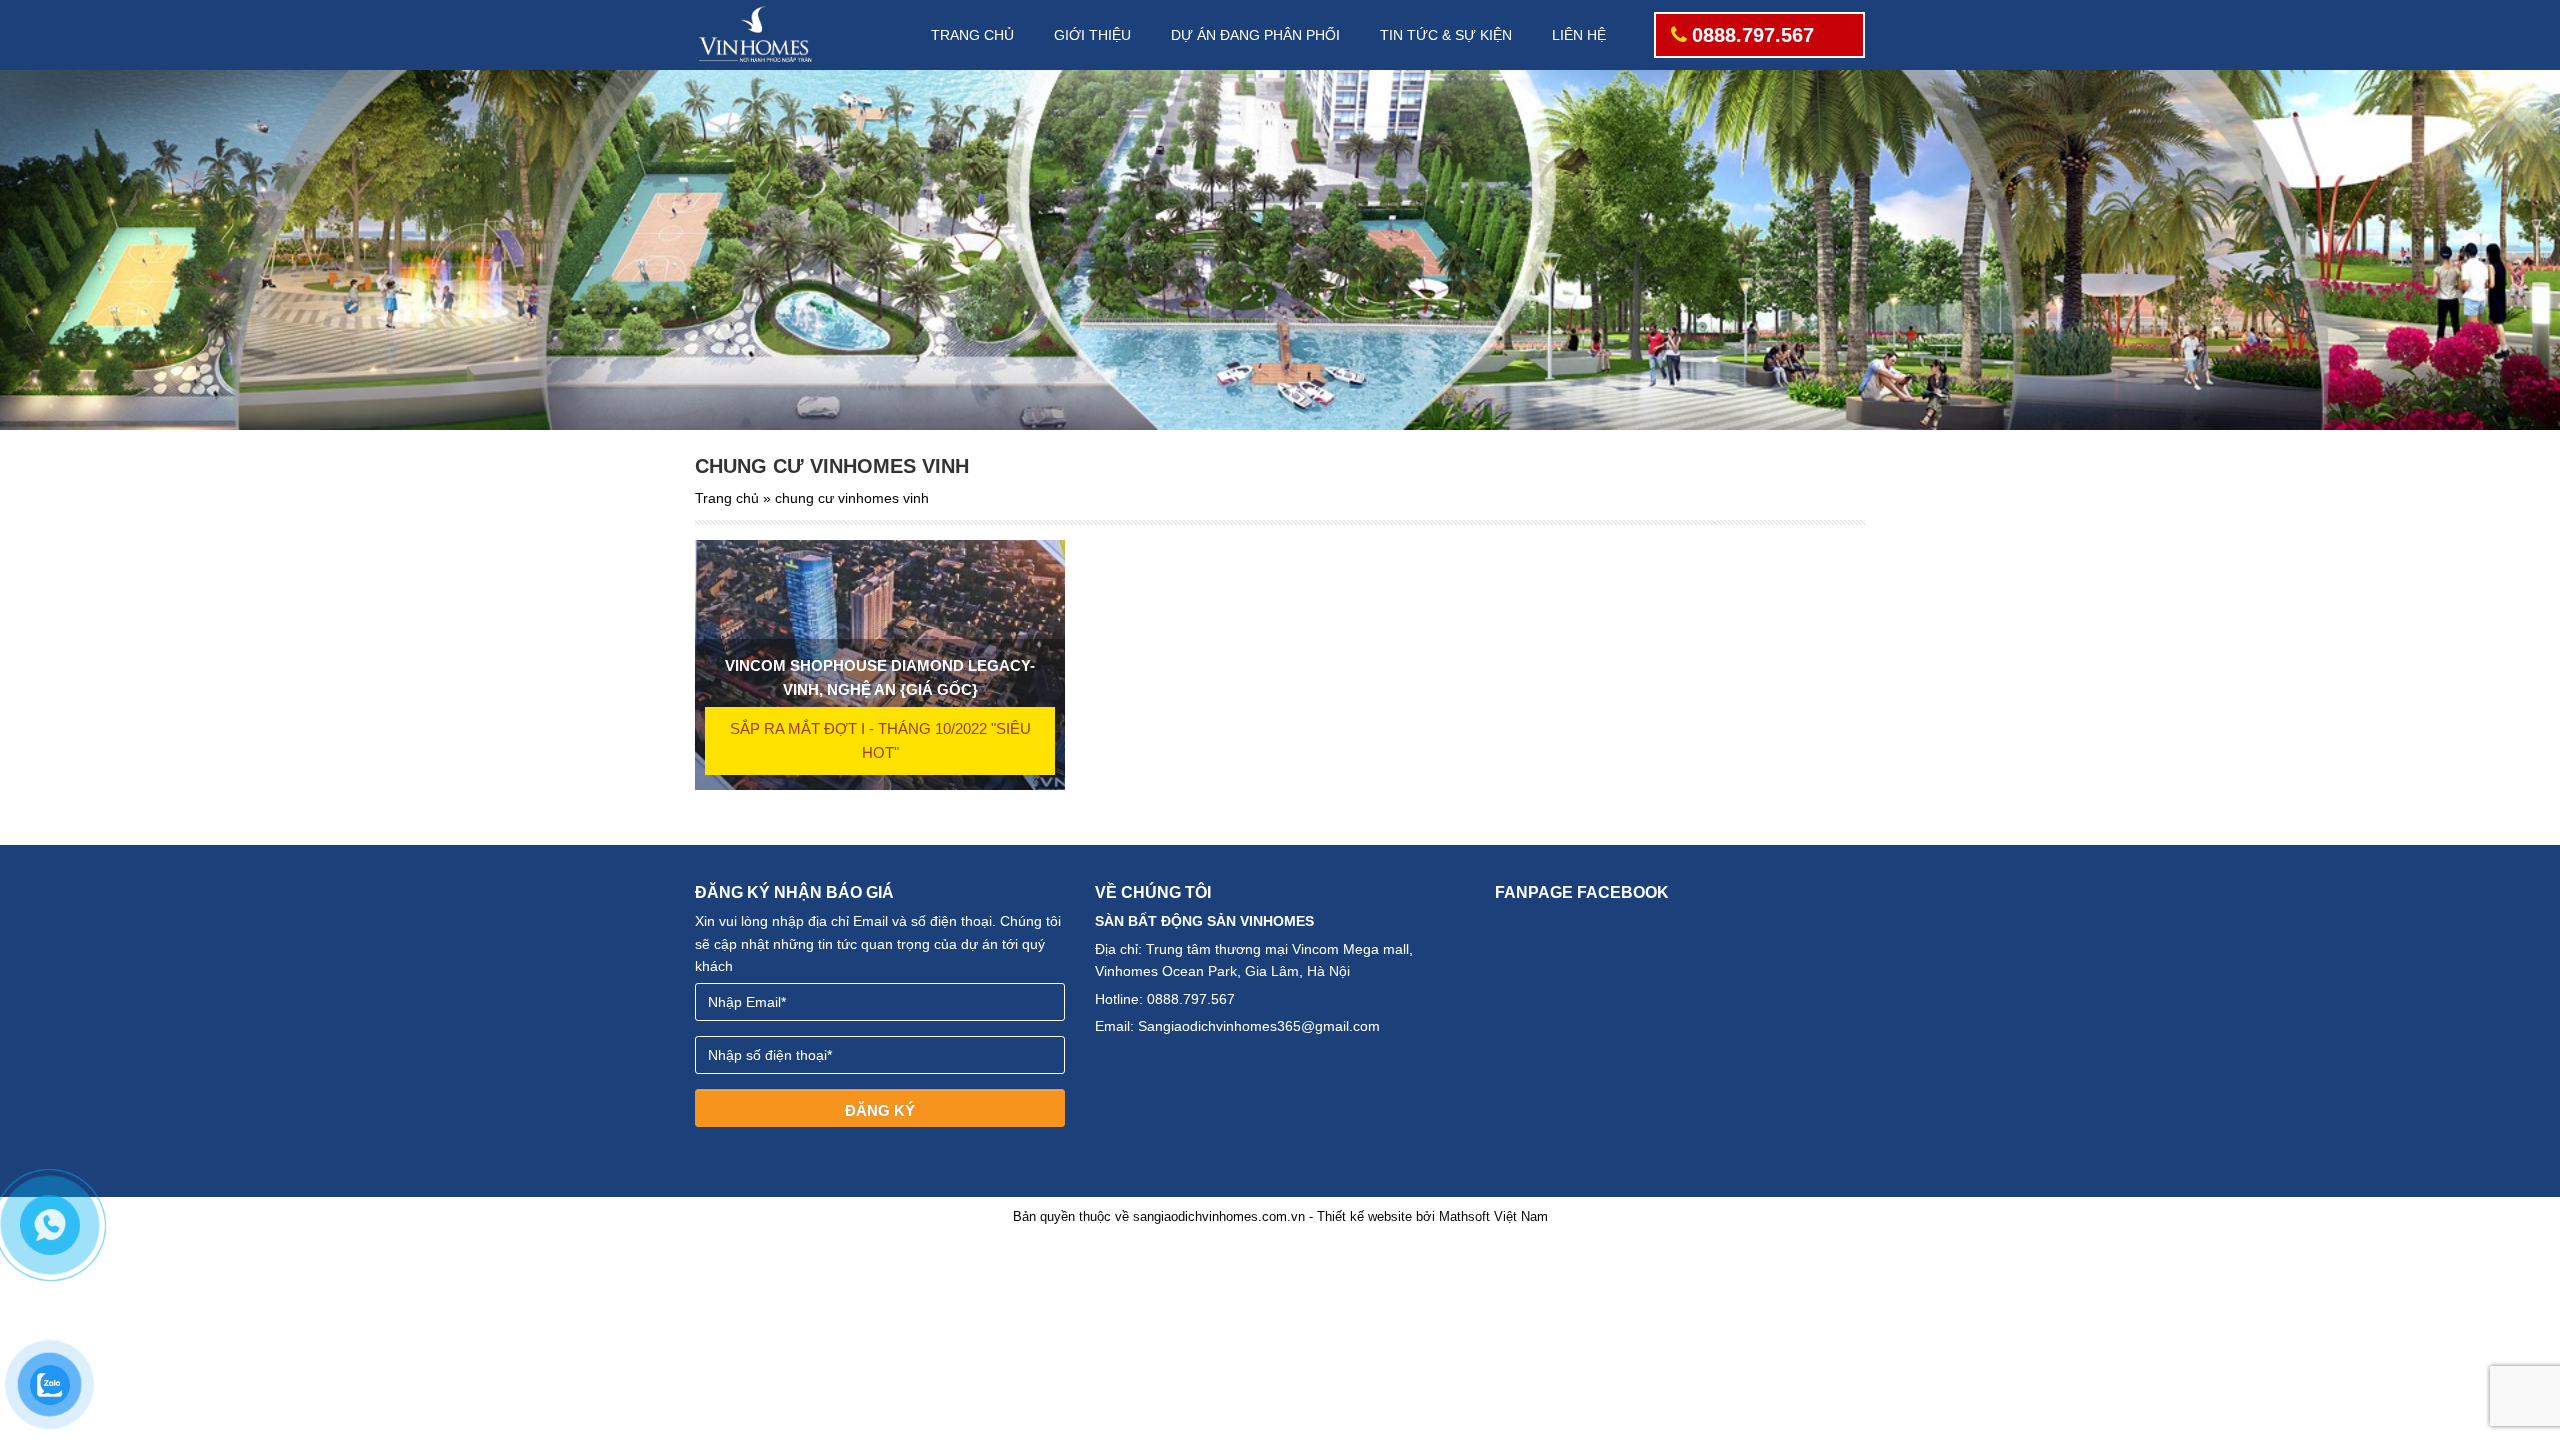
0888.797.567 (1753, 35)
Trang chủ (972, 35)
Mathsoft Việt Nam (1493, 1216)
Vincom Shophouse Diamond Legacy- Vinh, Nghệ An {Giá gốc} (880, 677)
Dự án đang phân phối (1255, 35)
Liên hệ (1579, 35)
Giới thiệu (1092, 35)
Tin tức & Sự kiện (1446, 35)
